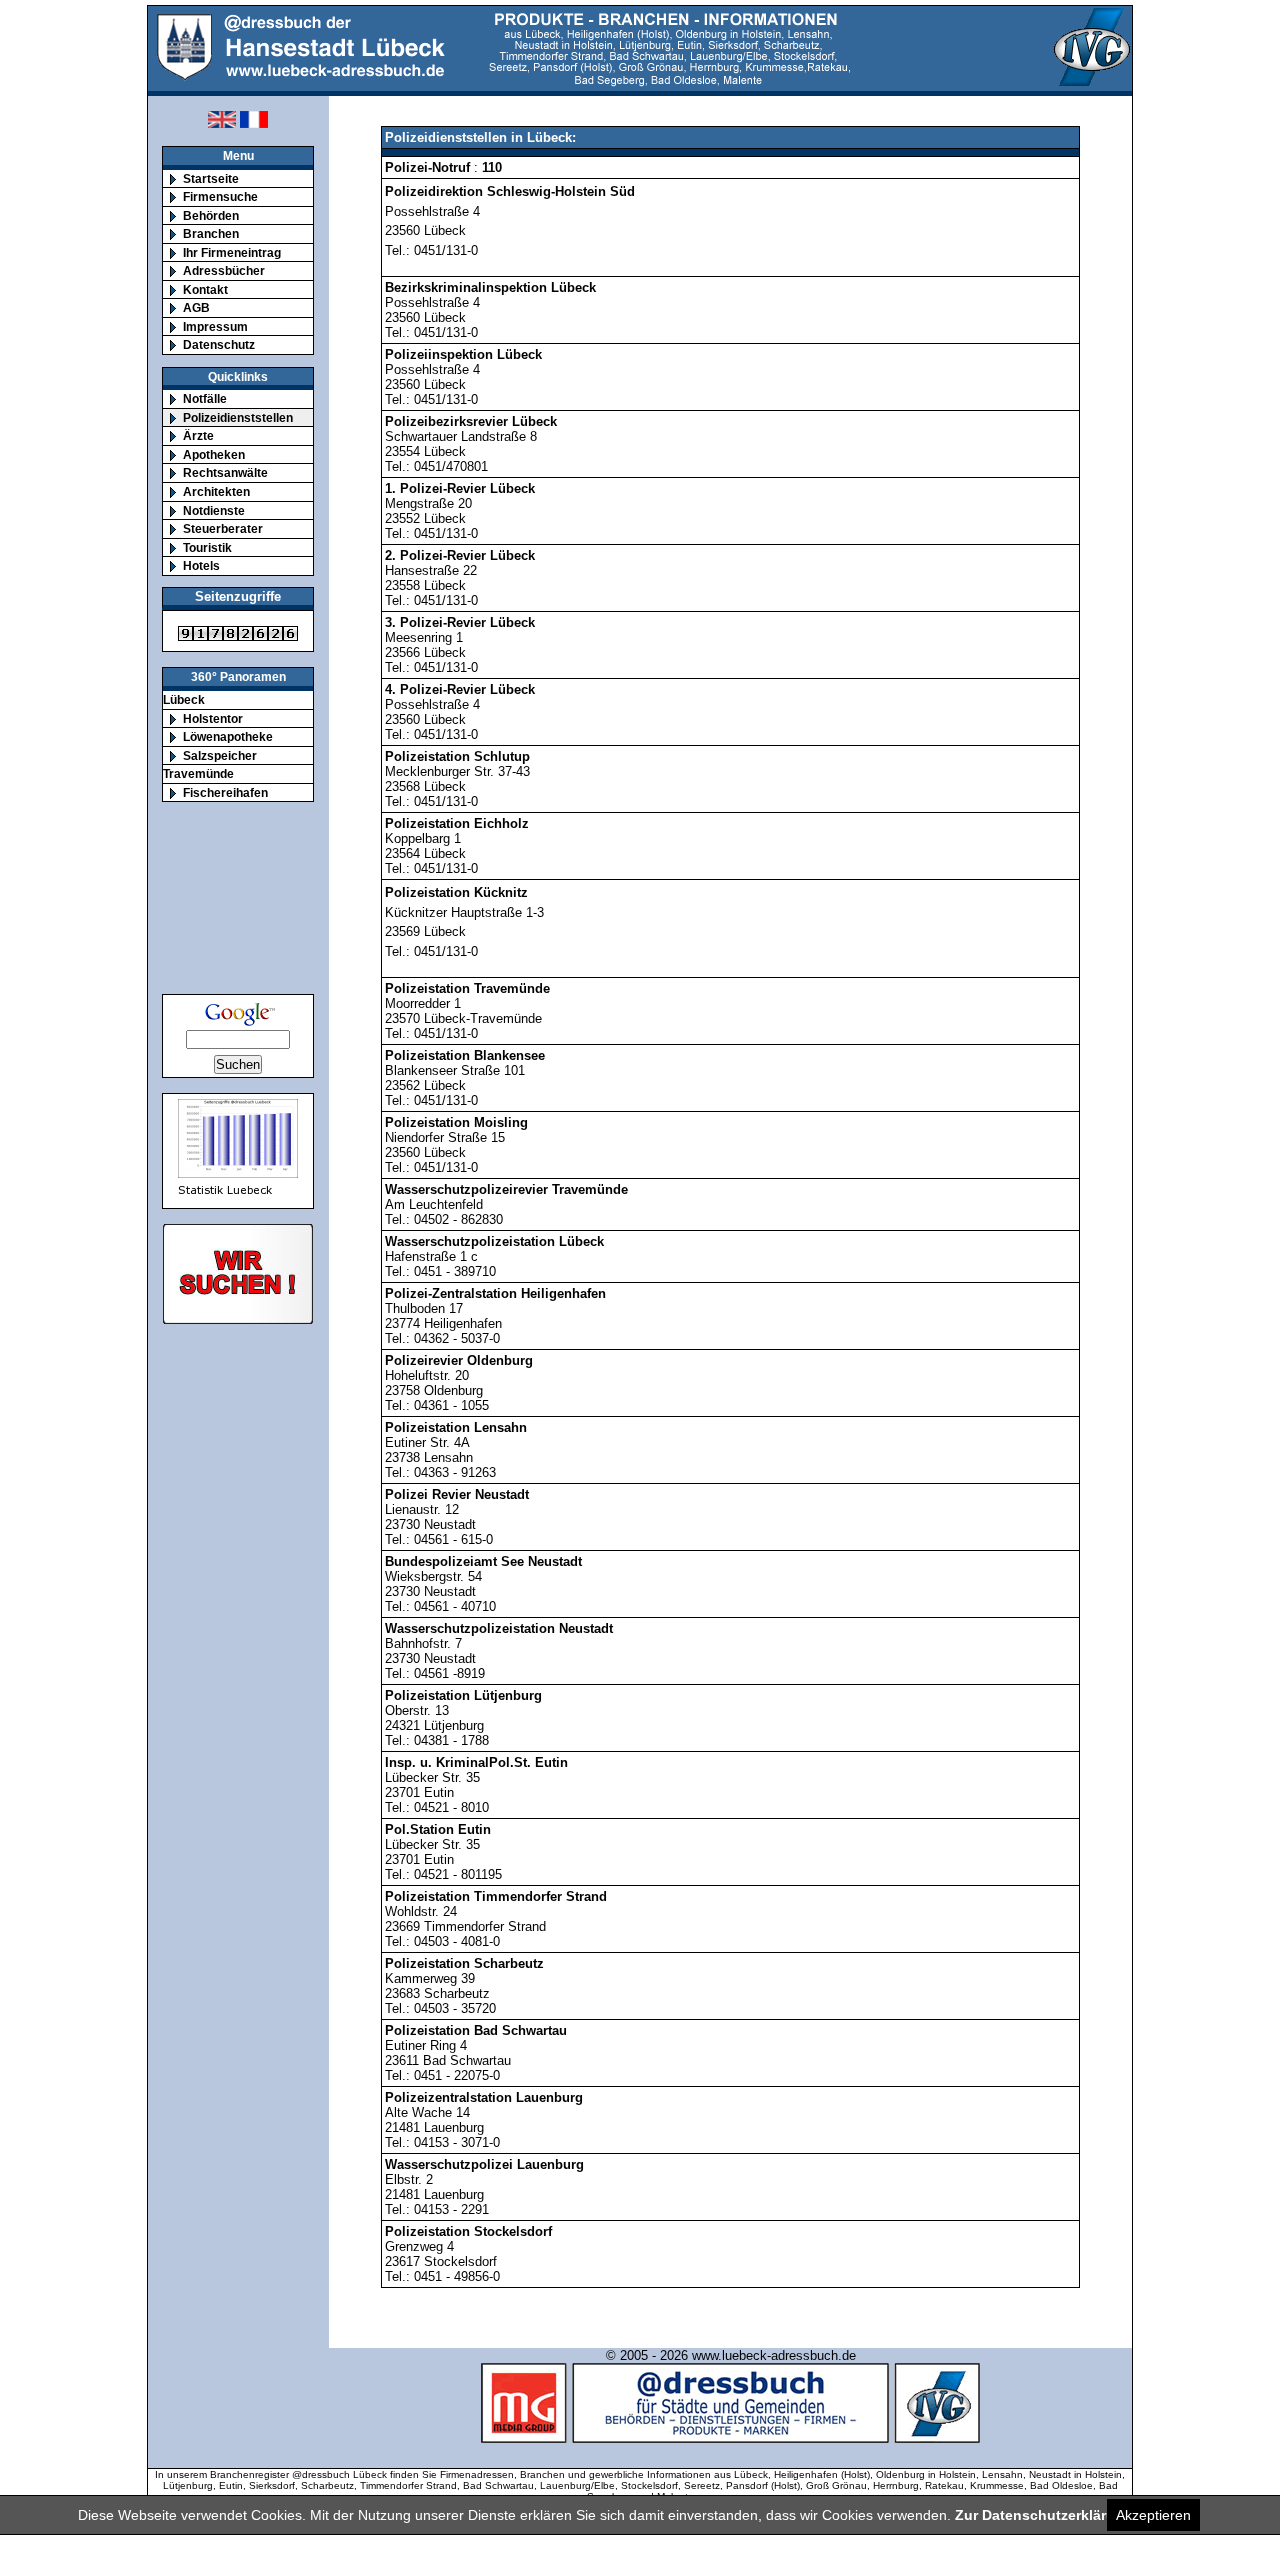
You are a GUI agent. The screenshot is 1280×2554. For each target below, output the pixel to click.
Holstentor (213, 718)
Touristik (207, 547)
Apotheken (214, 454)
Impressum (215, 326)
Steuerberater (223, 528)
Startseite (211, 178)
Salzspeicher (220, 755)
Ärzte (198, 435)
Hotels (201, 565)
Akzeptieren (1153, 2515)
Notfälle (205, 398)
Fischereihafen (225, 792)
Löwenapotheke (228, 736)
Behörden (211, 215)
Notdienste (214, 510)
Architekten (216, 491)
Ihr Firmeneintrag (232, 252)
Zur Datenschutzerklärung (1044, 2515)
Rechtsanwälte (225, 472)
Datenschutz (219, 344)
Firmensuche (220, 196)
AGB (196, 307)
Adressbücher (224, 270)
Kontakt (205, 289)
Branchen (211, 233)
